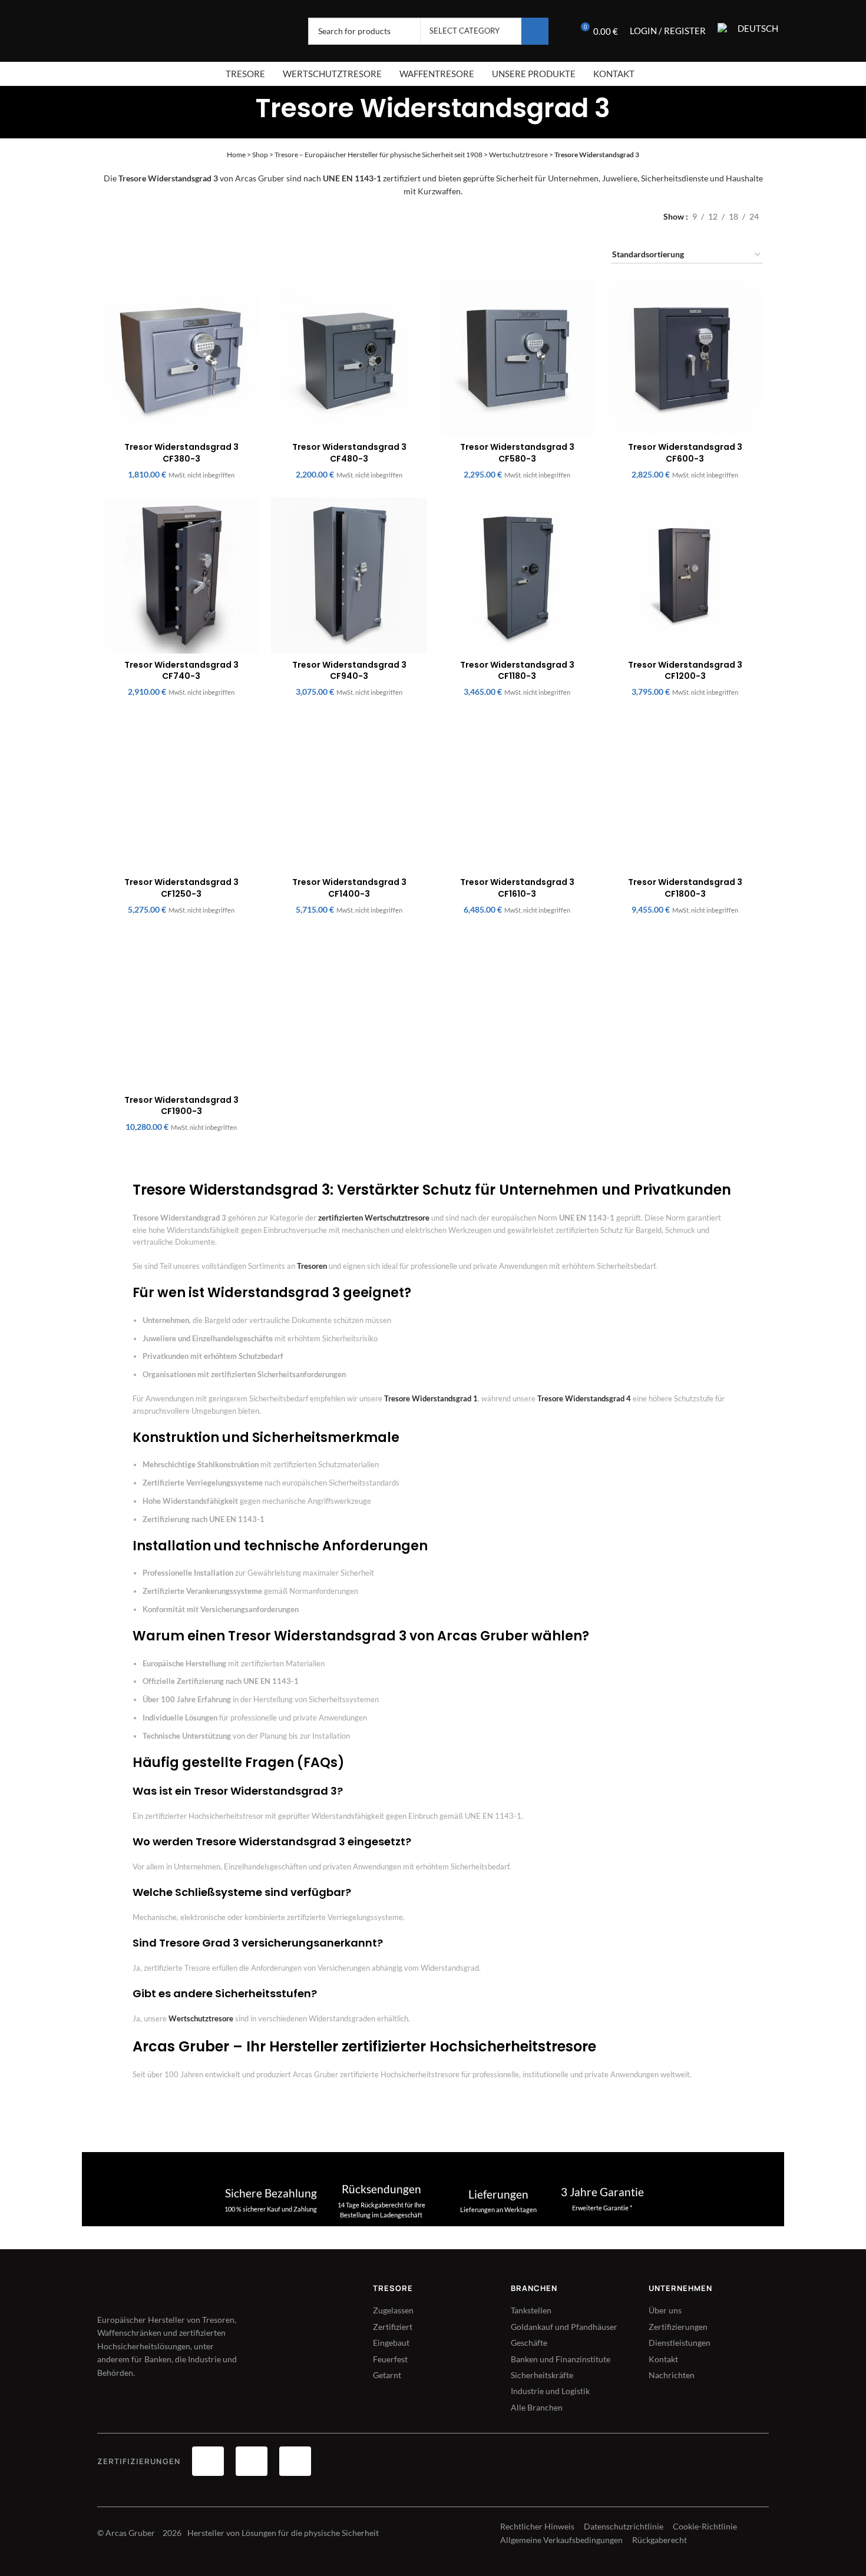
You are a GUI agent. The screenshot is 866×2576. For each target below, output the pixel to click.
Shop (260, 155)
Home (236, 155)
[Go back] (241, 105)
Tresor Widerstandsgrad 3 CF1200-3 (685, 671)
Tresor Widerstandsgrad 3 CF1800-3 (685, 888)
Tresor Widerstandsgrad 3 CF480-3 (349, 453)
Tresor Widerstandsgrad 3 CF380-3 (181, 453)
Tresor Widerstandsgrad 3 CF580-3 (517, 453)
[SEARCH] (535, 31)
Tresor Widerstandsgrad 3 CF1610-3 (517, 888)
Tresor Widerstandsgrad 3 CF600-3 (685, 453)
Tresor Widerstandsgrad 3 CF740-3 (181, 671)
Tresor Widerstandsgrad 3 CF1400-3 (349, 888)
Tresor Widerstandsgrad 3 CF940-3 (349, 671)
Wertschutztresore (518, 155)
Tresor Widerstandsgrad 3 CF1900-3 (181, 1106)
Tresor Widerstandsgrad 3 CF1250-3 (181, 888)
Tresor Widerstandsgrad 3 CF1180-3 (517, 671)
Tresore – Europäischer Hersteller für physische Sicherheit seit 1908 (379, 155)
